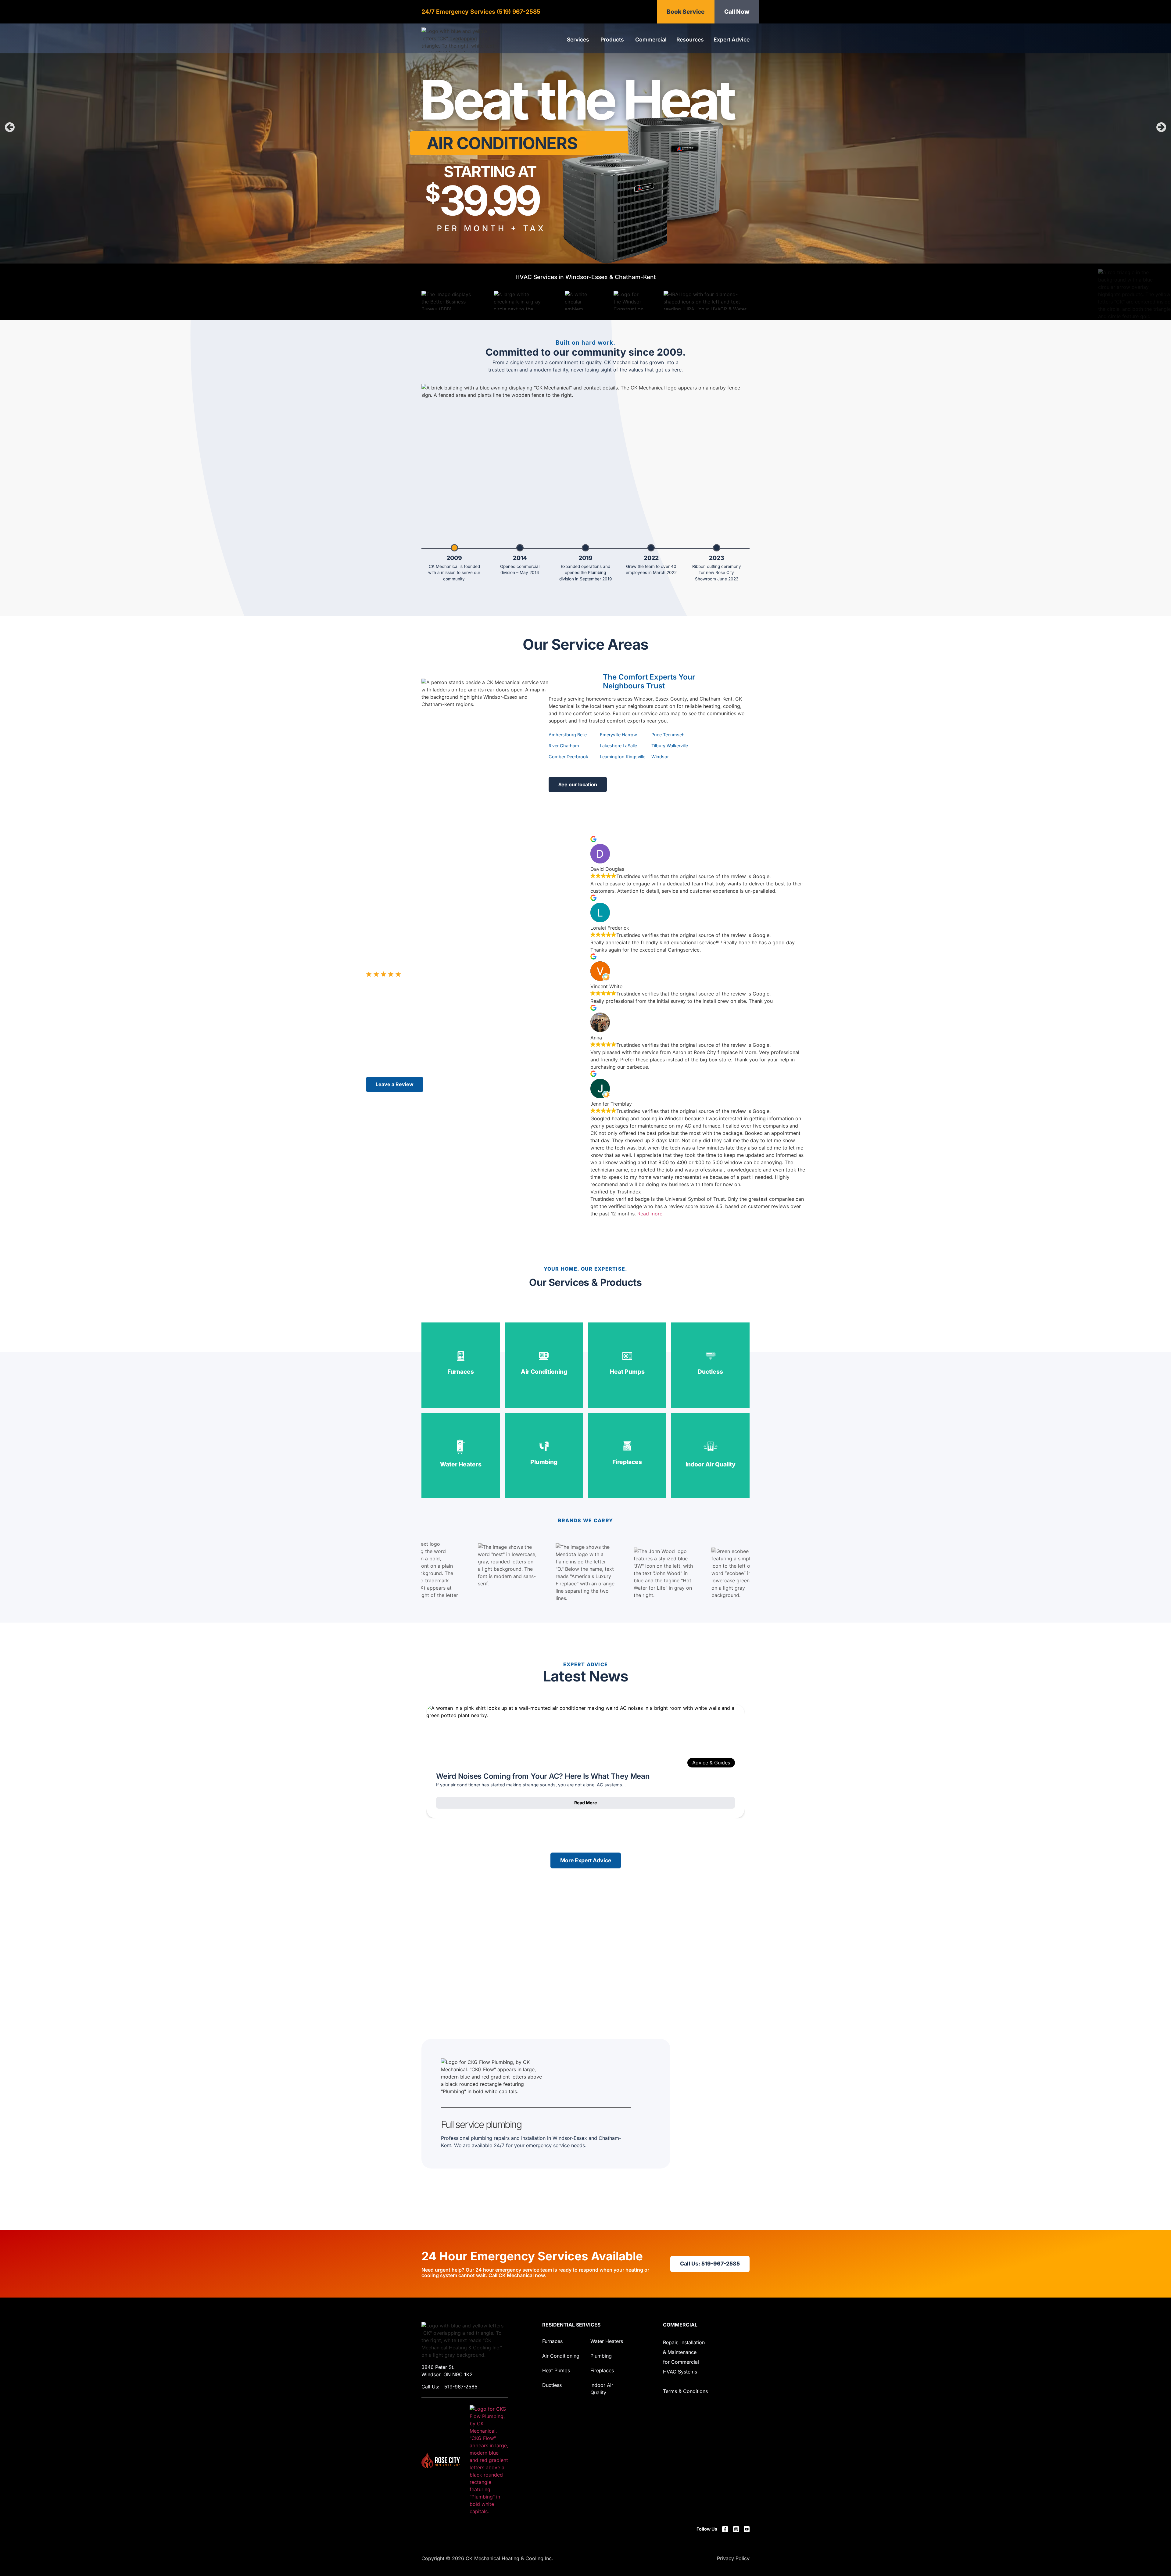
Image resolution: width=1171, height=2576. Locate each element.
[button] (10, 127)
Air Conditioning (561, 2356)
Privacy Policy (733, 2558)
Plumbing (601, 2356)
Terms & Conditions (685, 2391)
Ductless (552, 2385)
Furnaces (552, 2341)
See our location (578, 784)
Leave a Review (395, 1084)
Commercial (680, 2325)
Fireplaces (602, 2370)
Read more (650, 1214)
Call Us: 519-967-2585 (710, 2264)
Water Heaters (607, 2341)
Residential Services (571, 2325)
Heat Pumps (556, 2370)
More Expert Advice (586, 1860)
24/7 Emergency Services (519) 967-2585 (481, 12)
